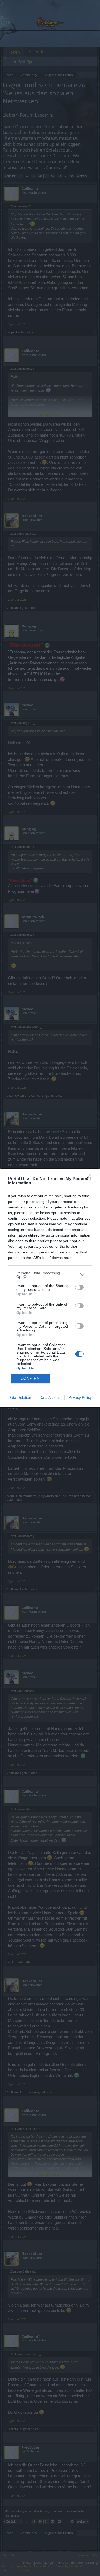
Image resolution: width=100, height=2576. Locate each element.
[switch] (79, 1287)
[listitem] (50, 1275)
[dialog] (50, 1288)
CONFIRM (30, 1378)
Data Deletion (20, 1397)
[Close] (90, 1179)
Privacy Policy (80, 1397)
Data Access (50, 1397)
